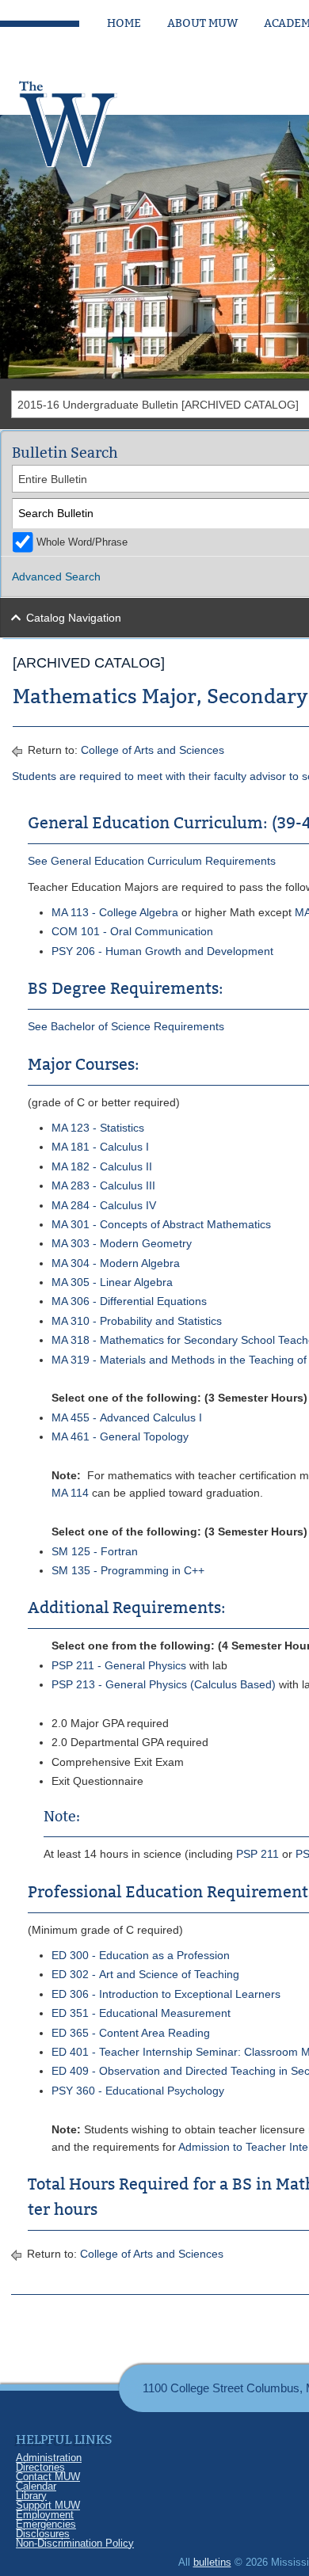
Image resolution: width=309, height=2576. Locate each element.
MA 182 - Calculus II (102, 1166)
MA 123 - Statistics (98, 1128)
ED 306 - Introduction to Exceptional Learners (166, 1994)
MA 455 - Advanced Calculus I (127, 1417)
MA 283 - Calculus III (103, 1185)
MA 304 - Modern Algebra (116, 1263)
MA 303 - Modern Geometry (122, 1243)
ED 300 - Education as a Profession (141, 1955)
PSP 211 (257, 1854)
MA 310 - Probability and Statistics (137, 1321)
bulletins (212, 2562)
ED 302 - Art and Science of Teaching (145, 1974)
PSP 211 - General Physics (119, 1665)
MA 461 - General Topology (120, 1436)
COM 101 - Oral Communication (132, 931)
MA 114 (70, 1493)
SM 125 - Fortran (95, 1551)
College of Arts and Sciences (153, 750)
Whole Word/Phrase (82, 542)
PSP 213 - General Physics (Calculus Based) (164, 1684)
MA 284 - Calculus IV (104, 1205)
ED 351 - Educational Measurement (141, 2013)
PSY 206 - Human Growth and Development (162, 951)
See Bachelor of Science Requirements (126, 1026)
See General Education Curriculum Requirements (152, 861)
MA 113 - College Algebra (115, 912)
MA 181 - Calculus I (100, 1147)
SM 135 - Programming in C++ (128, 1570)
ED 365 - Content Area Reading (131, 2033)
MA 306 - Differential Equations (129, 1301)
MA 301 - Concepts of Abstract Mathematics (161, 1224)
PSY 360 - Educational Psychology (138, 2091)
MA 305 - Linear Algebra (112, 1282)
